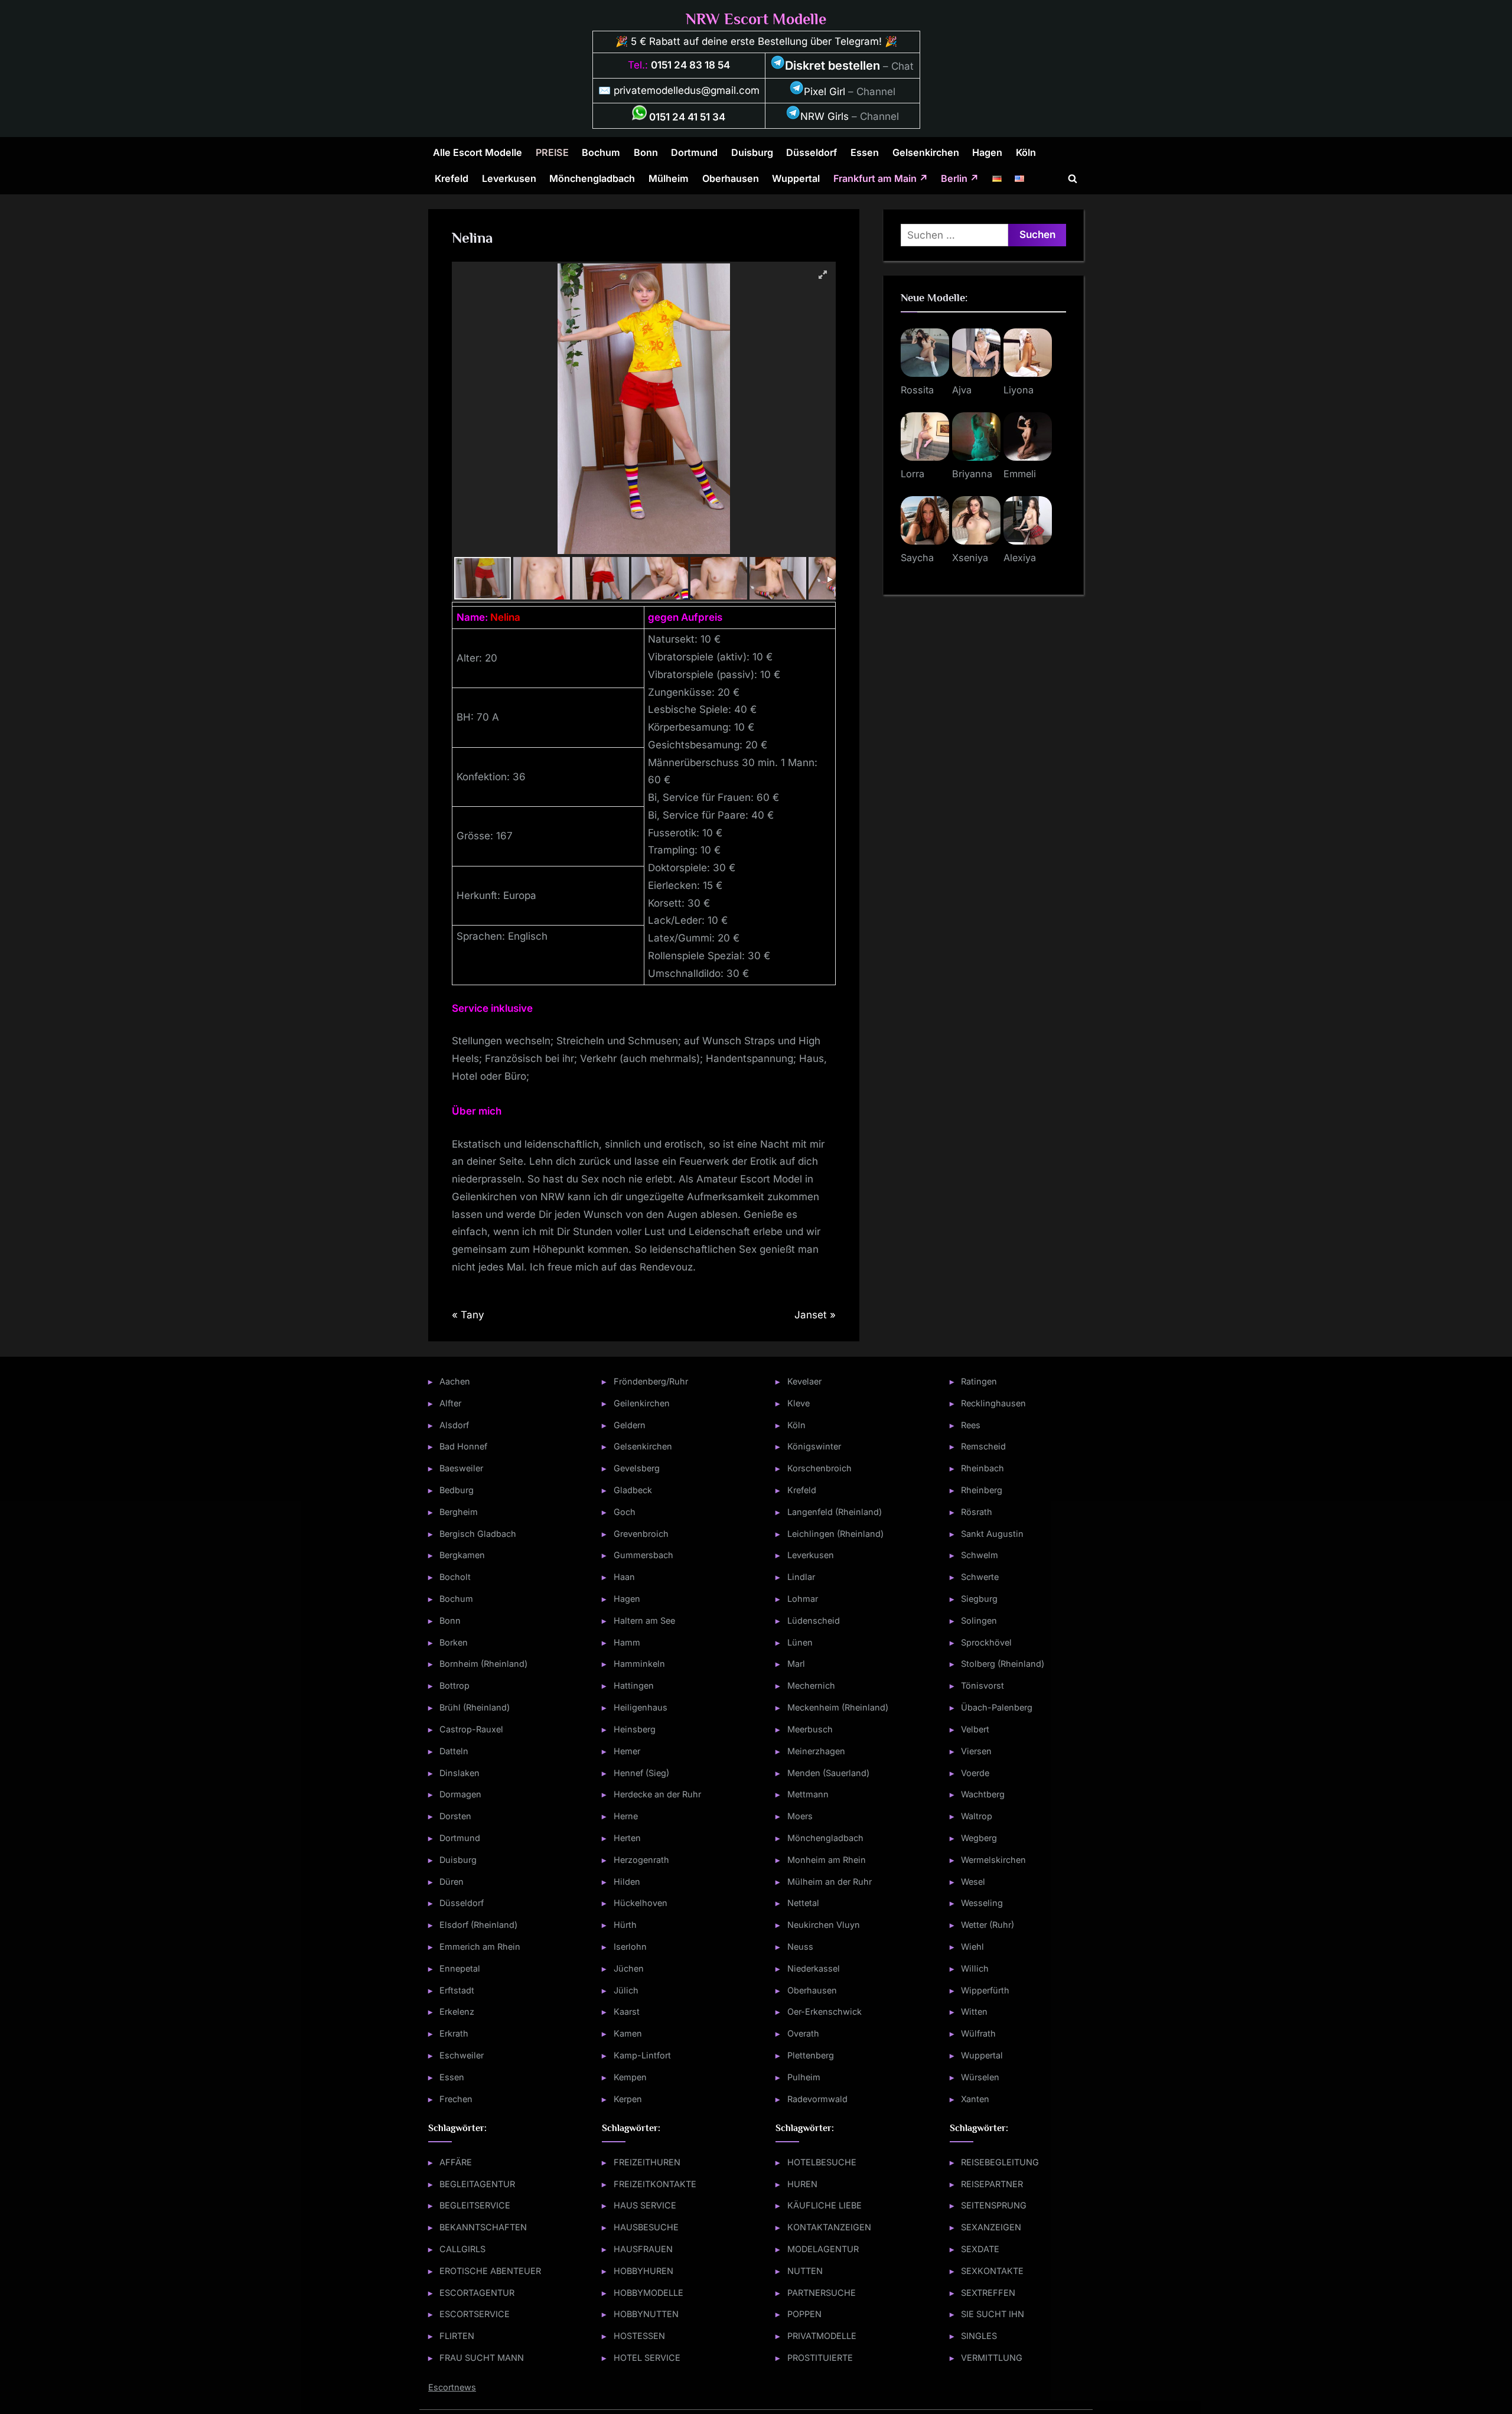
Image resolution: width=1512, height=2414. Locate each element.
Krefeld (452, 178)
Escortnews (452, 2387)
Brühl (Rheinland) (475, 1707)
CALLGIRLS (462, 2249)
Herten (627, 1838)
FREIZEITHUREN (647, 2162)
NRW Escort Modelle (756, 19)
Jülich (626, 1990)
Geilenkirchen (642, 1403)
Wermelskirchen (993, 1860)
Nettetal (803, 1903)
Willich (975, 1968)
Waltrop (977, 1816)
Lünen (800, 1642)
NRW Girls (825, 116)
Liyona (1019, 390)
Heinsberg (635, 1729)
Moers (800, 1816)
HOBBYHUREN (643, 2271)
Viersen (976, 1751)
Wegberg (979, 1838)
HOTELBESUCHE (822, 2162)
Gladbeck (633, 1490)
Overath (803, 2033)
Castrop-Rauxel (471, 1729)
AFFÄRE (456, 2162)
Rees (971, 1425)
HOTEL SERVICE (647, 2358)
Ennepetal (460, 1968)
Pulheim (804, 2077)
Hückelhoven (641, 1903)
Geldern (630, 1425)
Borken (454, 1642)
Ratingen (979, 1381)
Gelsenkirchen (926, 152)
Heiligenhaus (641, 1707)
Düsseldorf (812, 152)
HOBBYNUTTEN (646, 2314)
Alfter (450, 1403)
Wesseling (982, 1903)
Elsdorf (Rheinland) (478, 1925)
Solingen (979, 1620)
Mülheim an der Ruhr (830, 1882)
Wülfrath (978, 2033)
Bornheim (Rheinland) (483, 1664)
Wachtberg (983, 1794)
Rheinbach (983, 1468)
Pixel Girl (825, 92)
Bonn (646, 152)
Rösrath (977, 1512)
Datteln (454, 1751)
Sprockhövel (986, 1642)
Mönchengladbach (592, 178)
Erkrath (454, 2033)
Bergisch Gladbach (478, 1534)
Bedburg (457, 1490)
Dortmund (694, 152)
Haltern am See (644, 1620)
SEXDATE (980, 2249)
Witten (974, 2011)
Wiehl (972, 1946)
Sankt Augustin (992, 1534)
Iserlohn (630, 1946)
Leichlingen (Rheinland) (835, 1534)
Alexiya (1020, 558)
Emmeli (1020, 474)
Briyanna (972, 474)
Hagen (987, 152)
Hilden (627, 1882)
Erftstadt (457, 1990)
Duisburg (752, 152)
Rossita (917, 390)
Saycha (917, 558)
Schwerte (980, 1577)
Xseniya (970, 558)
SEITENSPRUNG (994, 2205)
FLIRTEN (457, 2336)
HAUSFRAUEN (643, 2249)
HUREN (802, 2184)
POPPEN (804, 2314)
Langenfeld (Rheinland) (835, 1512)
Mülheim (669, 178)
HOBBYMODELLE (649, 2293)
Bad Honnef (463, 1446)
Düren (452, 1882)
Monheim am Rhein (827, 1860)
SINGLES (979, 2336)
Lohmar (803, 1599)
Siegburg (979, 1599)
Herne (626, 1816)
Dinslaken (460, 1773)
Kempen (630, 2077)
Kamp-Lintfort (642, 2055)
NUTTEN (805, 2271)
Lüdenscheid (814, 1620)
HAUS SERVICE (645, 2205)
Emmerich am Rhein (480, 1946)
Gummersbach (643, 1555)
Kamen (628, 2033)
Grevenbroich (641, 1534)
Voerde (975, 1773)
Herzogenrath (641, 1860)
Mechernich (811, 1685)
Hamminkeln (639, 1664)
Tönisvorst (983, 1685)
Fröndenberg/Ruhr (651, 1381)
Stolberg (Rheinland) (1003, 1664)
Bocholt (455, 1577)
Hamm (627, 1642)
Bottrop (454, 1685)
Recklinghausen (993, 1403)
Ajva (962, 390)
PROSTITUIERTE (820, 2358)
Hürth (625, 1925)
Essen (865, 152)
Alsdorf (454, 1425)
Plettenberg (811, 2055)
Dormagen (460, 1794)
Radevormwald (817, 2099)
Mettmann (808, 1794)
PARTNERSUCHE (822, 2293)
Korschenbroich (819, 1468)
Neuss (800, 1946)
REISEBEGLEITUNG (1000, 2162)
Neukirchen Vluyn (824, 1925)
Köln (1026, 152)
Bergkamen (462, 1555)
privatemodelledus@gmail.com (687, 90)
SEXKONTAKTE (992, 2271)
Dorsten (455, 1816)
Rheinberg (982, 1490)
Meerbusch (810, 1729)
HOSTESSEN (639, 2336)
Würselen (980, 2077)
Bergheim (459, 1512)
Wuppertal (796, 178)
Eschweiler (462, 2055)
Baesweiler (461, 1468)
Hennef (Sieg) (641, 1773)
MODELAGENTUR (823, 2249)
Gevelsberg (637, 1468)
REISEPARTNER (992, 2184)
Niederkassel (814, 1968)
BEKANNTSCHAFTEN (483, 2227)
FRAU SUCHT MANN (482, 2358)
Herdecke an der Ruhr (657, 1794)
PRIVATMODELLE (822, 2336)
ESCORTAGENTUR (477, 2293)
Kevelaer (804, 1381)
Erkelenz (457, 2011)
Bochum (601, 152)
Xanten (975, 2099)
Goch (625, 1512)
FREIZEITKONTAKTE (655, 2184)
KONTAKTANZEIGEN (829, 2227)
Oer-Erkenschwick (825, 2011)
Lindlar (801, 1577)
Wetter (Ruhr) (988, 1925)
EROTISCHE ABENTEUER (490, 2271)
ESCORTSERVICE (475, 2314)
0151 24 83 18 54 (690, 65)
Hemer (627, 1751)
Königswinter (814, 1446)
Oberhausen (731, 178)
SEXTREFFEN (988, 2293)
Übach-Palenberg (997, 1707)
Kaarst (627, 2011)
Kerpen (628, 2099)
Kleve (799, 1403)
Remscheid (983, 1446)
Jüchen (629, 1968)
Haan (624, 1577)
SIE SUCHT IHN (993, 2314)
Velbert (975, 1729)
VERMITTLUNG (992, 2358)
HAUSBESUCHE (646, 2227)
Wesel (973, 1882)
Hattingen (634, 1685)
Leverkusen (509, 178)
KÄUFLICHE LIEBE (825, 2205)
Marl (796, 1664)
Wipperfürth (985, 1990)
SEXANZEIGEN (991, 2227)
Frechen (456, 2099)
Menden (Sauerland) (828, 1773)
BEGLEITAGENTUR (477, 2184)
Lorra (913, 474)
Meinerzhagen (816, 1751)
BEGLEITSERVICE (475, 2205)
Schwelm (980, 1555)
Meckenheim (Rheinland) (838, 1707)
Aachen (455, 1381)
